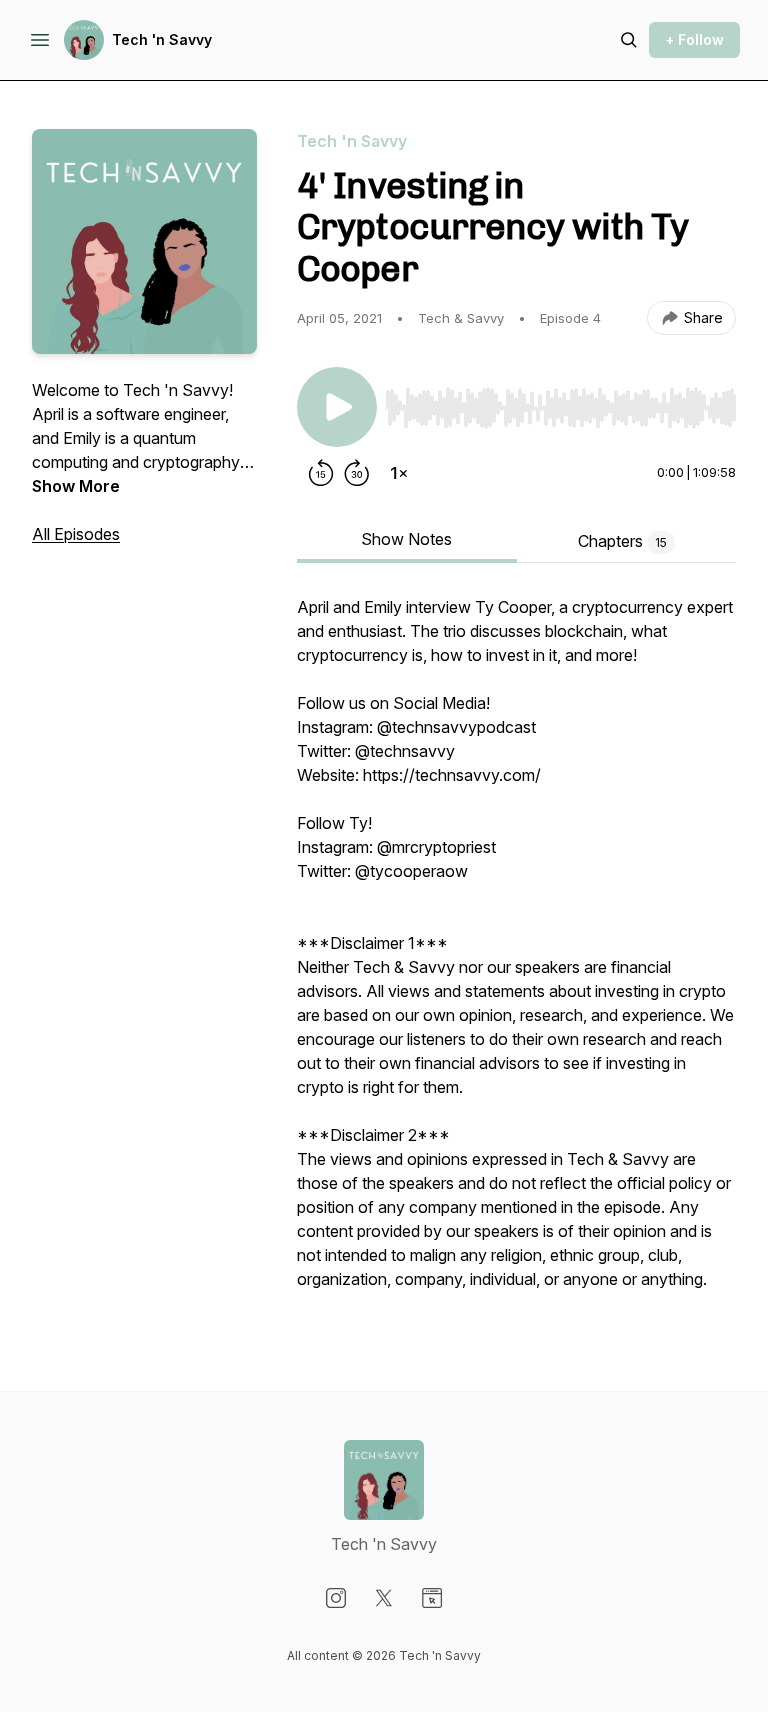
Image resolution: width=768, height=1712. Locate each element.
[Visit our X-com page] (384, 1598)
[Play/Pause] (337, 407)
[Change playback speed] (399, 473)
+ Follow (694, 39)
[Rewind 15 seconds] (321, 473)
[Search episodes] (629, 40)
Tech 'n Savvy (162, 39)
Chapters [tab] (622, 541)
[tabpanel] (516, 953)
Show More (76, 486)
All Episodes (76, 534)
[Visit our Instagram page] (336, 1598)
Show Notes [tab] (406, 539)
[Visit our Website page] (432, 1598)
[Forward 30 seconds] (357, 473)
